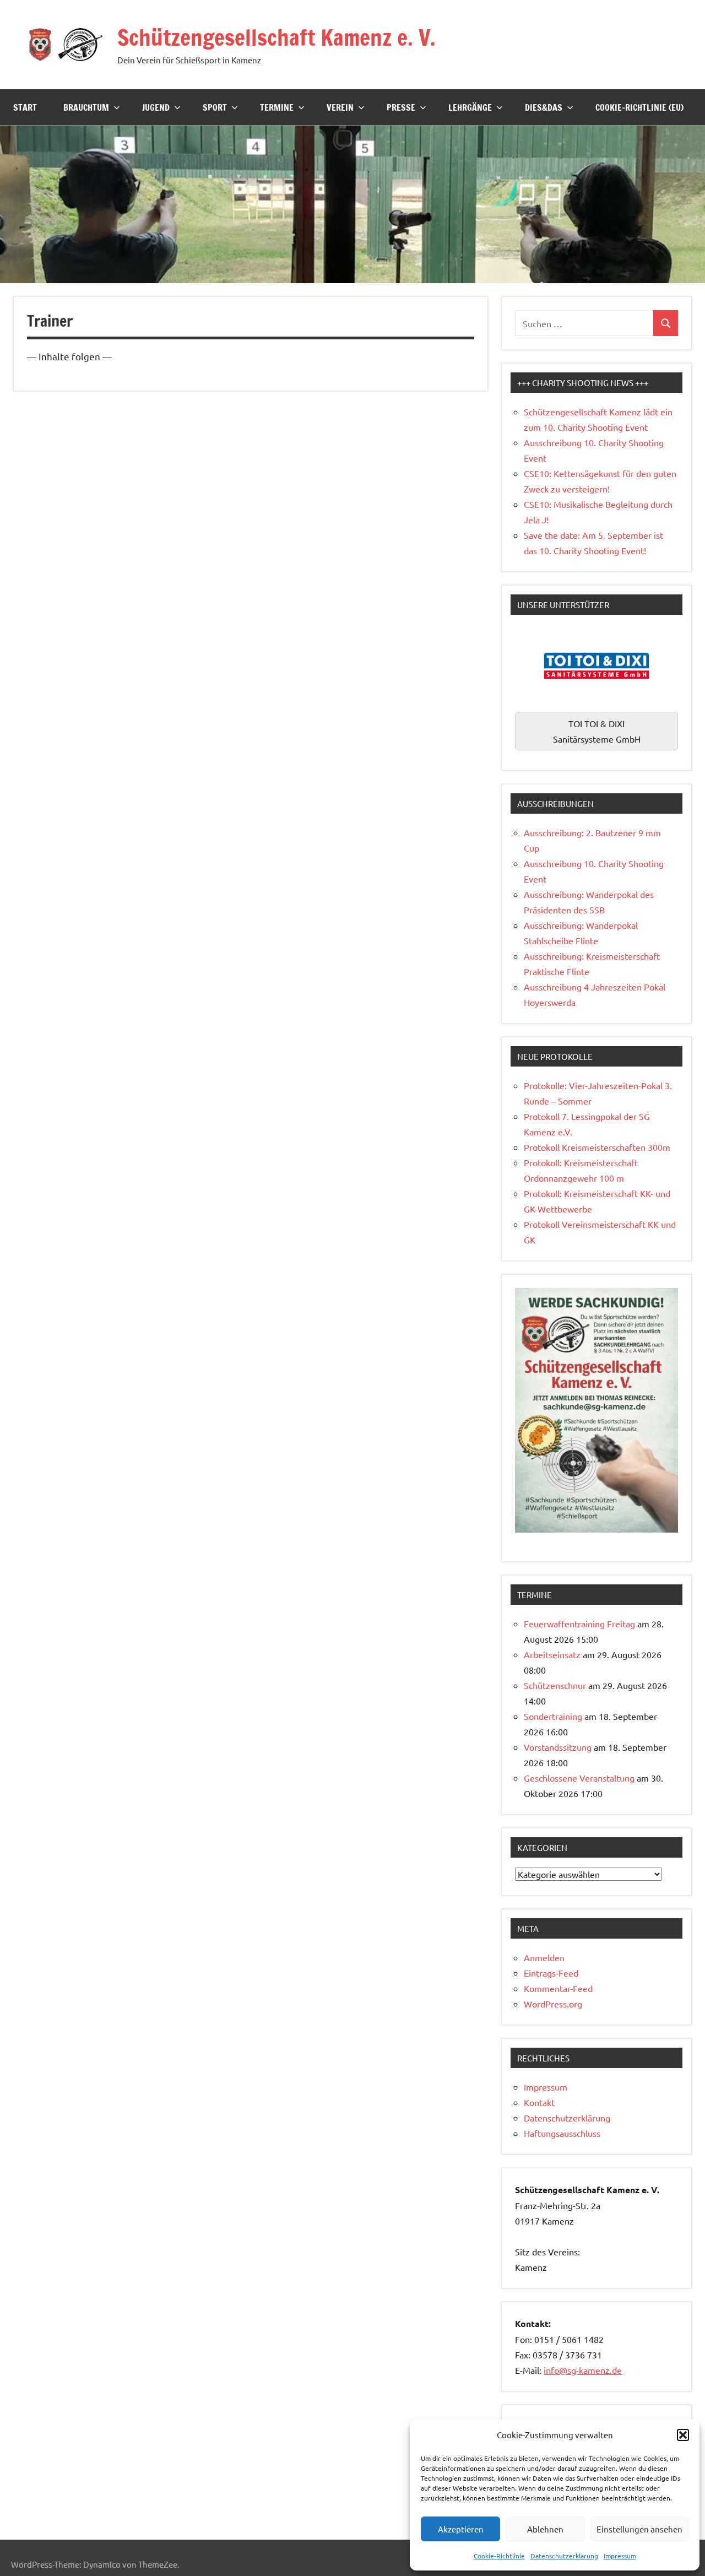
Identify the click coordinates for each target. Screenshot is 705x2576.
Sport (215, 107)
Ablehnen (545, 2529)
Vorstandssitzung (558, 1747)
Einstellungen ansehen (639, 2529)
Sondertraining (553, 1716)
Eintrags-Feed (551, 1973)
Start (25, 107)
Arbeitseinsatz (552, 1654)
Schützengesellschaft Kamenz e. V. (276, 37)
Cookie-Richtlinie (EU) (639, 107)
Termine (277, 107)
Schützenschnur (555, 1685)
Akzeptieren (461, 2529)
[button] (683, 2435)
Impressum (620, 2556)
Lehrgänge (470, 107)
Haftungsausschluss (562, 2133)
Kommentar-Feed (558, 1988)
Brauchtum (86, 107)
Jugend (156, 107)
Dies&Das (544, 107)
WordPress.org (553, 2004)
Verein (340, 107)
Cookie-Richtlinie (499, 2556)
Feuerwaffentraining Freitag (579, 1623)
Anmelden (544, 1957)
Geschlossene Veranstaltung (579, 1778)
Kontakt (539, 2102)
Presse (401, 107)
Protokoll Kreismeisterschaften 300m (597, 1147)
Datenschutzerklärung (564, 2556)
